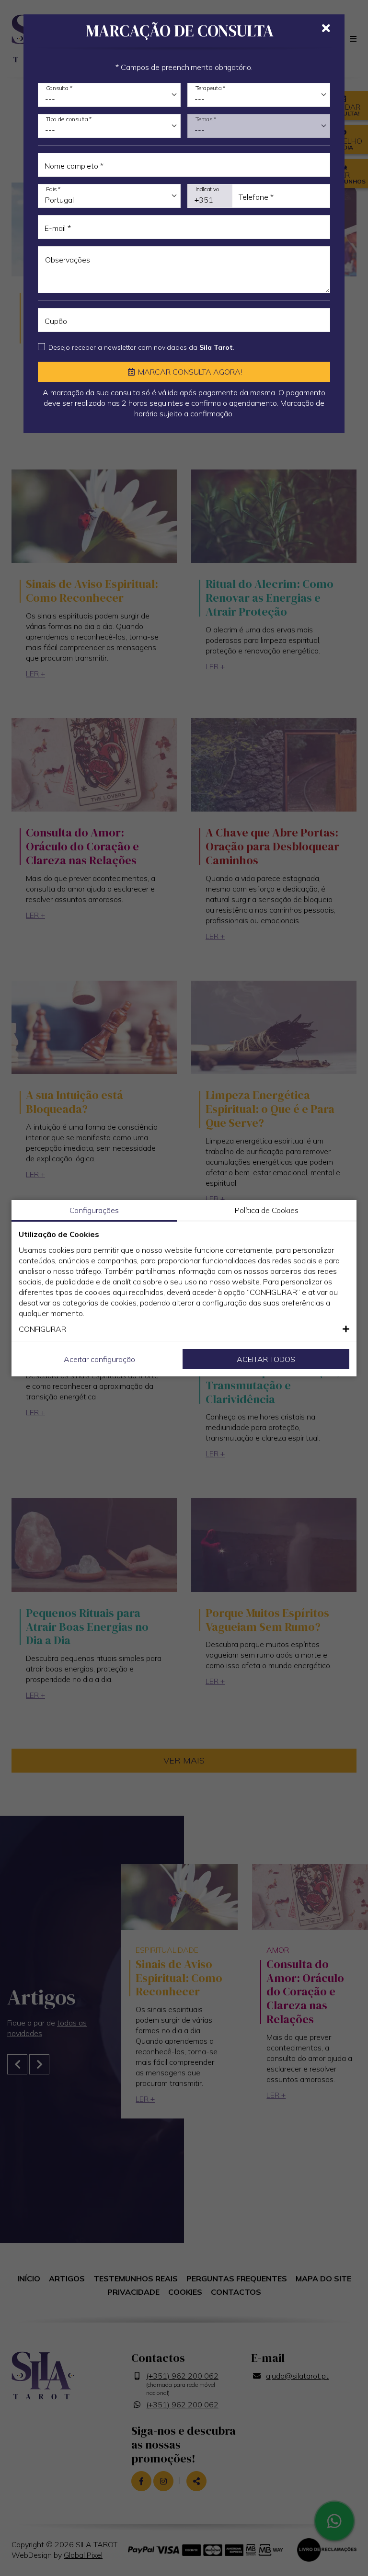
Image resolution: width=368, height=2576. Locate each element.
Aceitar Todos (266, 1359)
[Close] (326, 28)
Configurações (94, 1210)
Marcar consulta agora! (189, 372)
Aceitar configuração (99, 1359)
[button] (184, 1329)
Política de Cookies (267, 1210)
